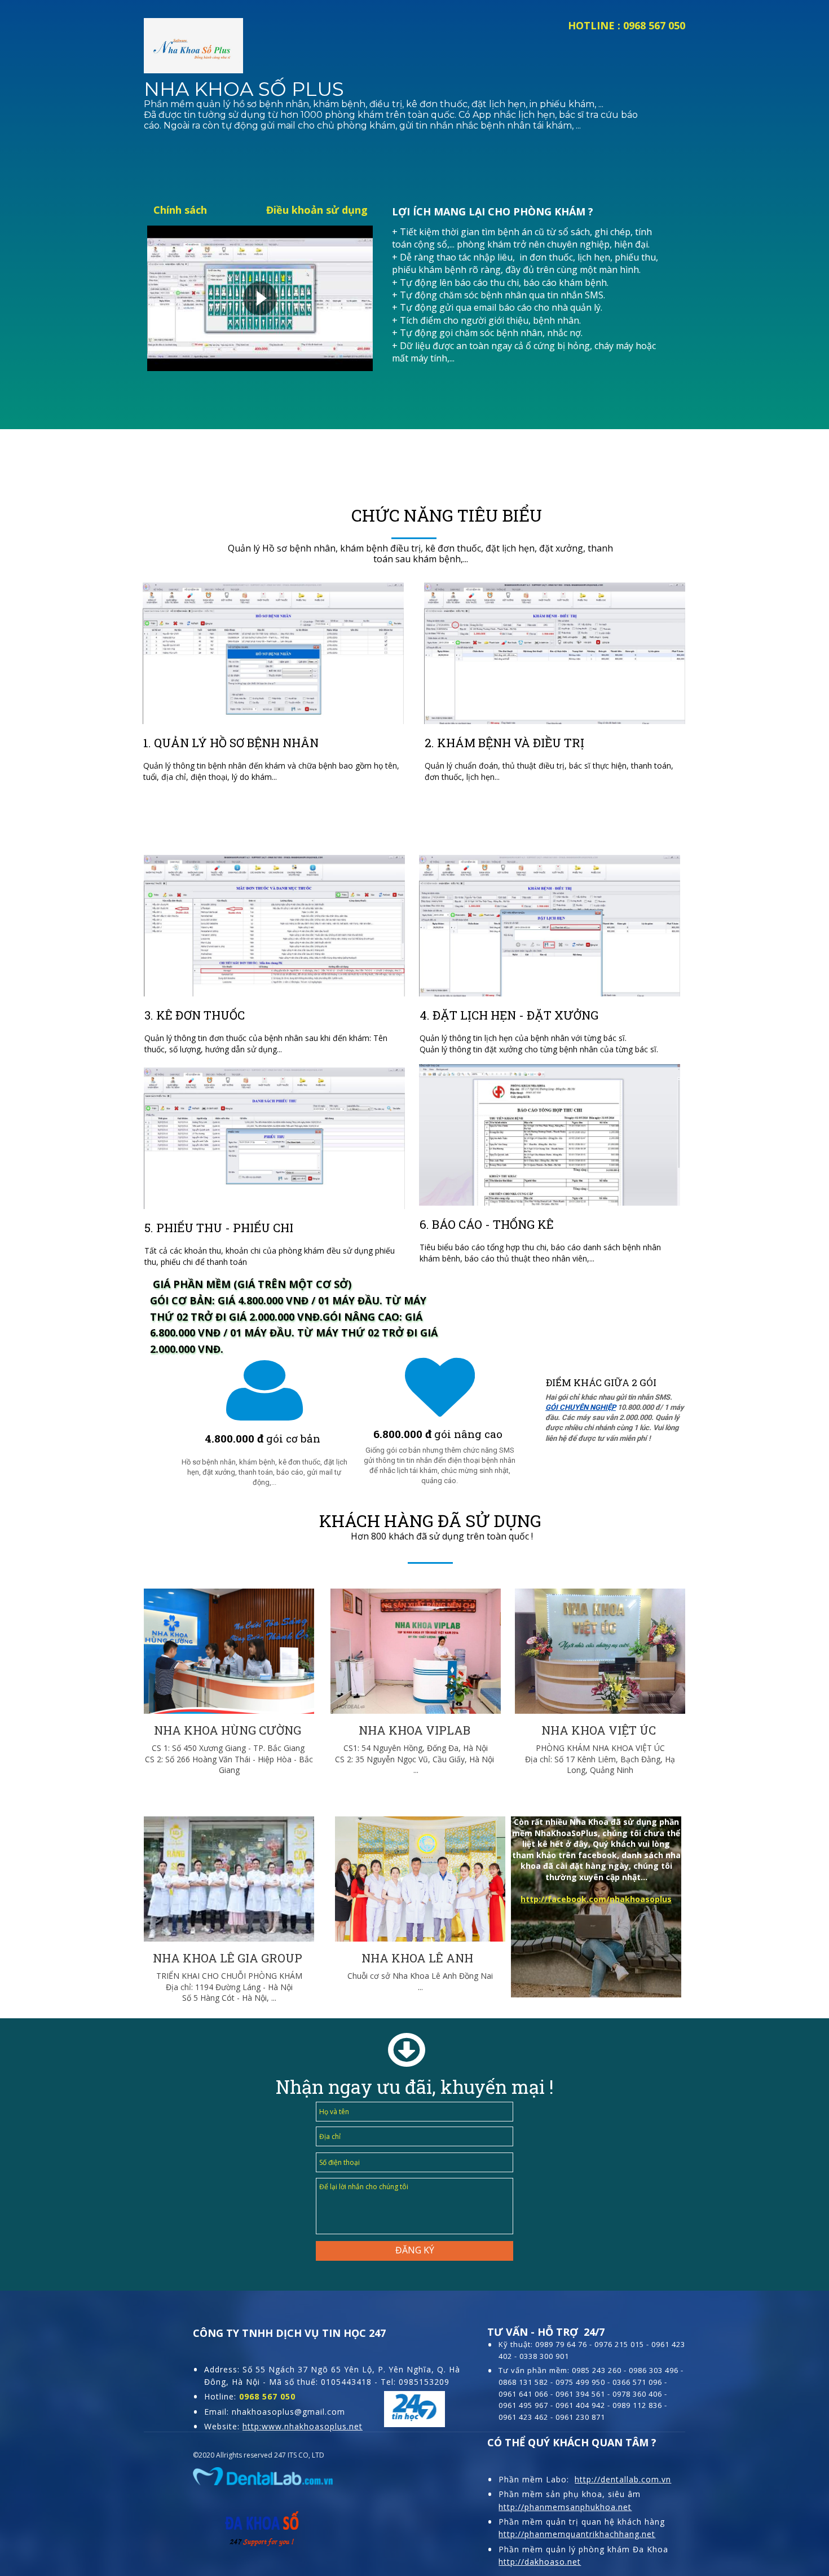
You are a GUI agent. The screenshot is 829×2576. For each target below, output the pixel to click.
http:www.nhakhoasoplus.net (303, 2426)
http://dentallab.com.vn (623, 2479)
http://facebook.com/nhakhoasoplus (596, 1899)
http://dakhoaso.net (540, 2562)
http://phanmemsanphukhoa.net (565, 2507)
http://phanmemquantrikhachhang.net (577, 2534)
